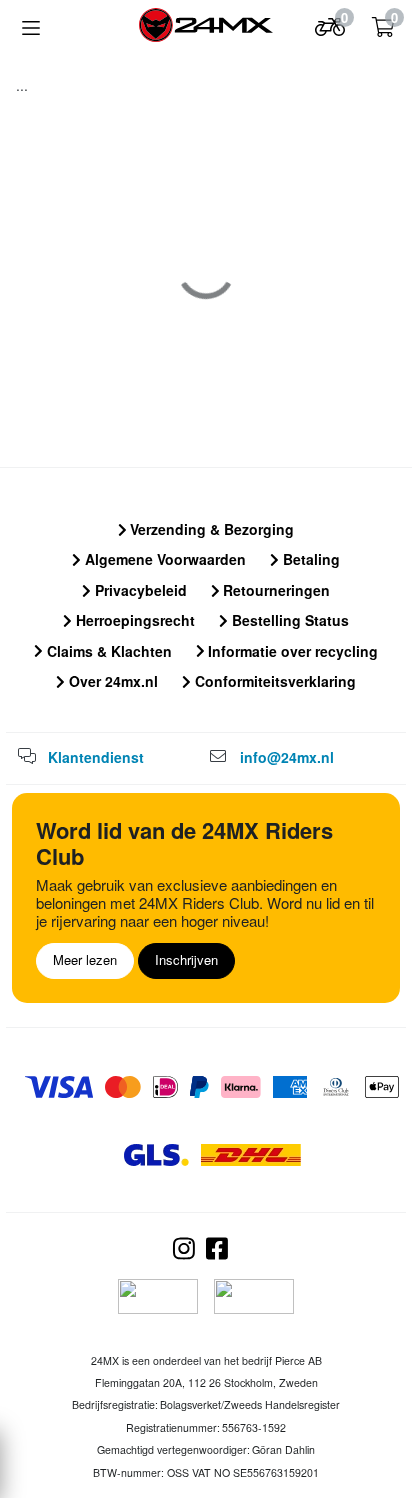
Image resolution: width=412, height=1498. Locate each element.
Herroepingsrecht (133, 620)
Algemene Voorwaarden (163, 559)
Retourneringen (274, 590)
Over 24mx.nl (111, 681)
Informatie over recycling (291, 651)
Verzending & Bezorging (210, 529)
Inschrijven (186, 959)
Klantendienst (96, 757)
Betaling (309, 559)
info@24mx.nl (287, 757)
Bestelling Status (288, 620)
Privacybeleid (139, 590)
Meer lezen (85, 959)
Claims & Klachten (107, 651)
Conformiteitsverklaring (273, 681)
